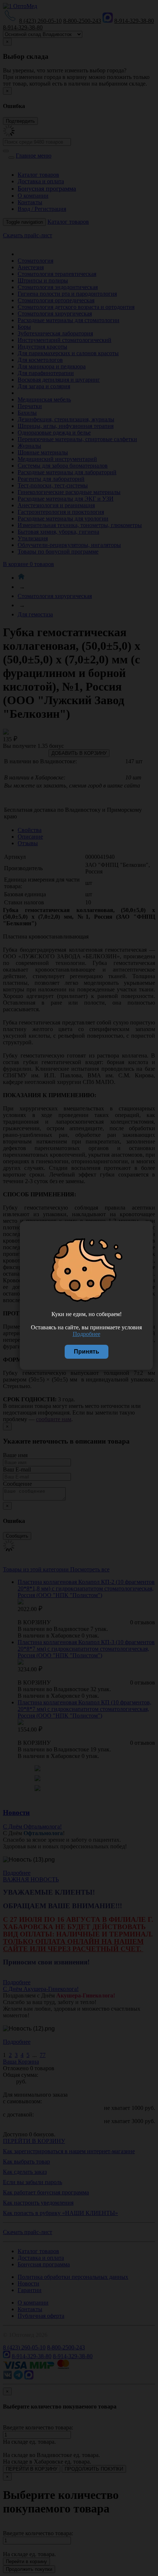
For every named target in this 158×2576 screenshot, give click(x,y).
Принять (87, 1352)
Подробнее (87, 1334)
